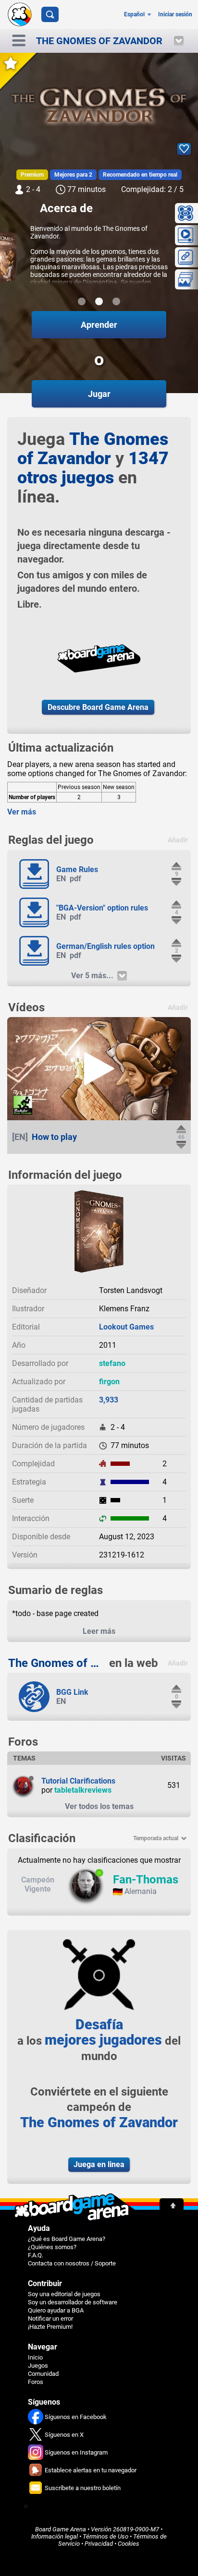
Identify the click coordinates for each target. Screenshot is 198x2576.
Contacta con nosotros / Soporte (72, 2263)
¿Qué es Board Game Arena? (67, 2239)
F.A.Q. (36, 2255)
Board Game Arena (61, 2529)
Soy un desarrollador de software (73, 2302)
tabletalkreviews (83, 1790)
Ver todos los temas (99, 1806)
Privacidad (99, 2544)
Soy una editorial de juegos (64, 2294)
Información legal (55, 2536)
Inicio (35, 2357)
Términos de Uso (105, 2536)
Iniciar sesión (175, 14)
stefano (112, 1363)
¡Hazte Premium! (50, 2327)
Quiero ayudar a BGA (56, 2310)
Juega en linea (99, 2164)
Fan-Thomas (146, 1880)
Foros (36, 2382)
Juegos (38, 2366)
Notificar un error (50, 2318)
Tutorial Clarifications (78, 1781)
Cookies (129, 2544)
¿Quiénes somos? (52, 2247)
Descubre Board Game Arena (98, 707)
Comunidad (43, 2374)
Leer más (99, 1631)
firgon (109, 1382)
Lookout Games (126, 1327)
